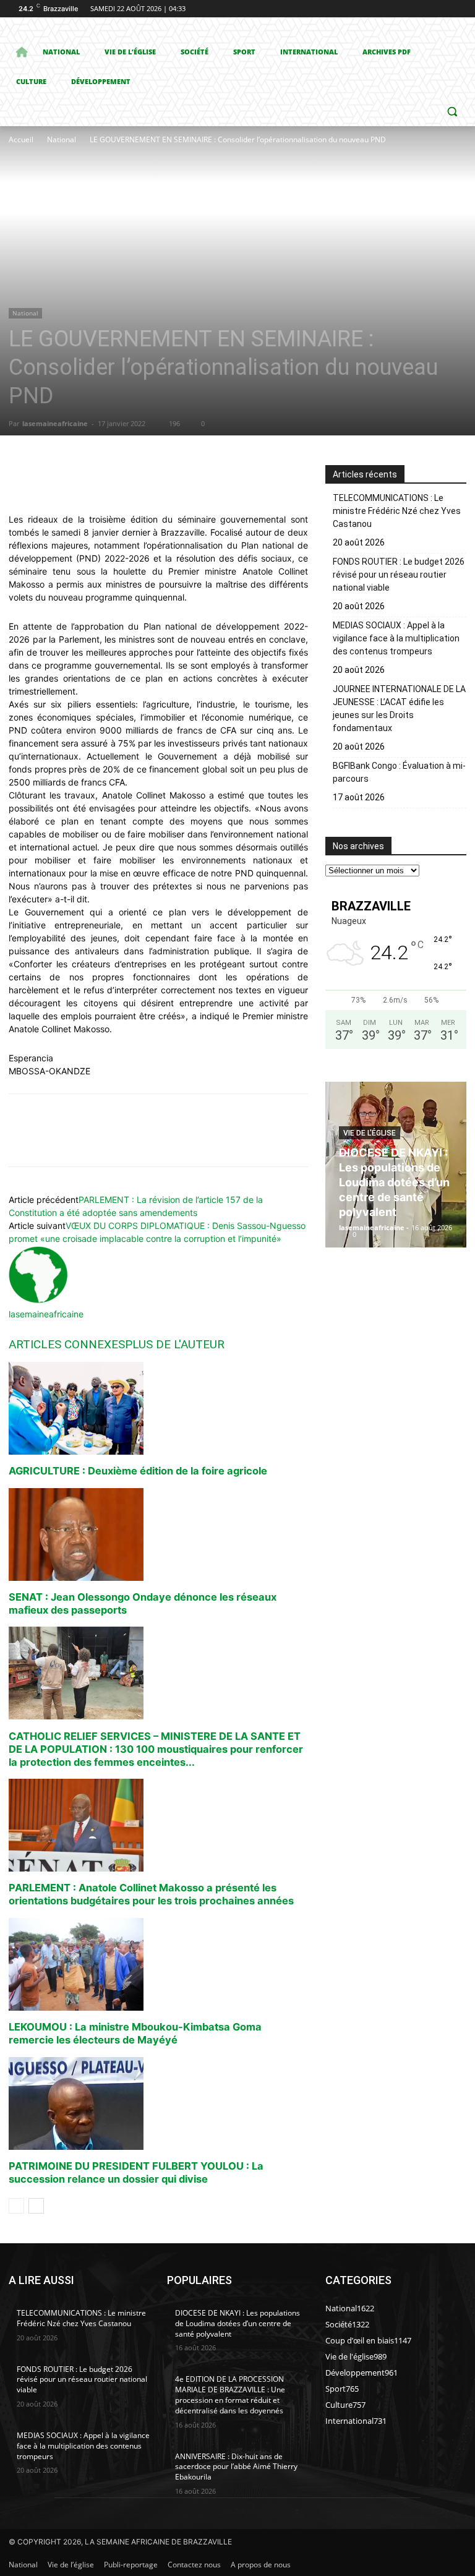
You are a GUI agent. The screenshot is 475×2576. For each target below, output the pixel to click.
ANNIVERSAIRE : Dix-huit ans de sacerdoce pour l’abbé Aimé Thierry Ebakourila (236, 2467)
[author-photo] (38, 1301)
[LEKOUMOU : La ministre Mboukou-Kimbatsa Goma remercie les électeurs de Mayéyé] (158, 1964)
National (62, 139)
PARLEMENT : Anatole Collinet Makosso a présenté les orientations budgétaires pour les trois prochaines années (151, 1894)
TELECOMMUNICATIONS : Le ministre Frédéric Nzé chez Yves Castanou (397, 511)
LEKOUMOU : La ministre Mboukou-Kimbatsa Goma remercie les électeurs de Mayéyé (135, 2033)
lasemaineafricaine (55, 423)
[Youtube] (459, 9)
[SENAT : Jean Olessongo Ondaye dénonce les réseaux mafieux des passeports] (158, 1534)
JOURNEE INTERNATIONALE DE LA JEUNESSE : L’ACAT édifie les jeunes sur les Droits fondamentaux (399, 708)
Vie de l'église (370, 1133)
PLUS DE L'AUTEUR (175, 1344)
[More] (237, 477)
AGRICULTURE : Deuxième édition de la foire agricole (138, 1471)
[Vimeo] (442, 9)
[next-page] (36, 2206)
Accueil (21, 139)
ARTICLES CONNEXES (67, 1344)
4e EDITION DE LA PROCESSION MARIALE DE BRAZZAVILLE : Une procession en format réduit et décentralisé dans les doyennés (230, 2394)
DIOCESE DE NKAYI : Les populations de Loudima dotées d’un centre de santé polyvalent (394, 1182)
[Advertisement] (197, 239)
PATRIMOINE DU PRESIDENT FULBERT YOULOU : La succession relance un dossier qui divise (136, 2172)
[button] (452, 112)
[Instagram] (408, 9)
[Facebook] (391, 9)
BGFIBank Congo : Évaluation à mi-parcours (399, 772)
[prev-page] (16, 2206)
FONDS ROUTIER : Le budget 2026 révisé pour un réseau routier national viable (399, 575)
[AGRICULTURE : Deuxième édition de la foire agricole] (158, 1408)
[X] (425, 9)
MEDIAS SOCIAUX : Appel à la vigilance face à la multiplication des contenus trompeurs (396, 638)
